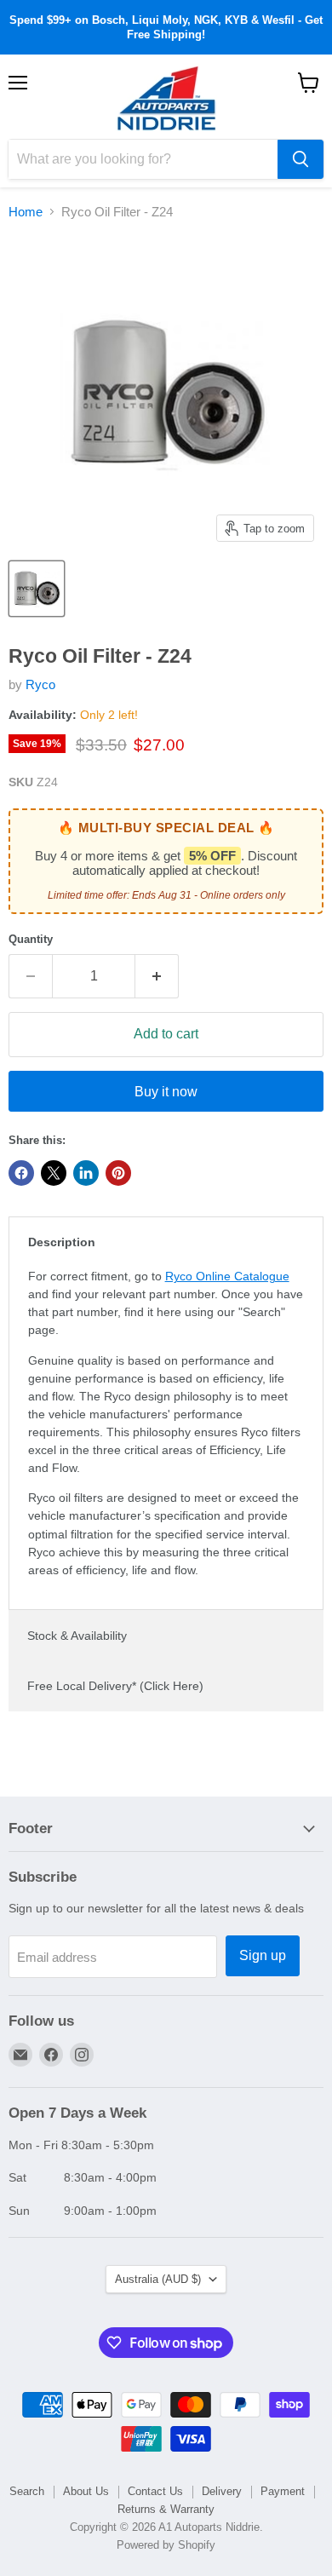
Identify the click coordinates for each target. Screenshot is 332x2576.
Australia (158, 2279)
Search (27, 2491)
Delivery (222, 2491)
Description (62, 1242)
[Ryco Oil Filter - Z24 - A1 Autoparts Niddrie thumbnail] (37, 589)
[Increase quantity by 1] (157, 976)
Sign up (263, 1955)
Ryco (40, 684)
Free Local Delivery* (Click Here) (115, 1686)
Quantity (31, 939)
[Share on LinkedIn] (86, 1173)
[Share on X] (54, 1173)
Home (26, 212)
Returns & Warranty (166, 2509)
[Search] (301, 159)
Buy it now (166, 1092)
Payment (283, 2491)
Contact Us (155, 2491)
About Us (86, 2491)
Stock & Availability (77, 1636)
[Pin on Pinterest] (118, 1173)
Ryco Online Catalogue (227, 1276)
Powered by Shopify (166, 2545)
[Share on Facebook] (21, 1173)
